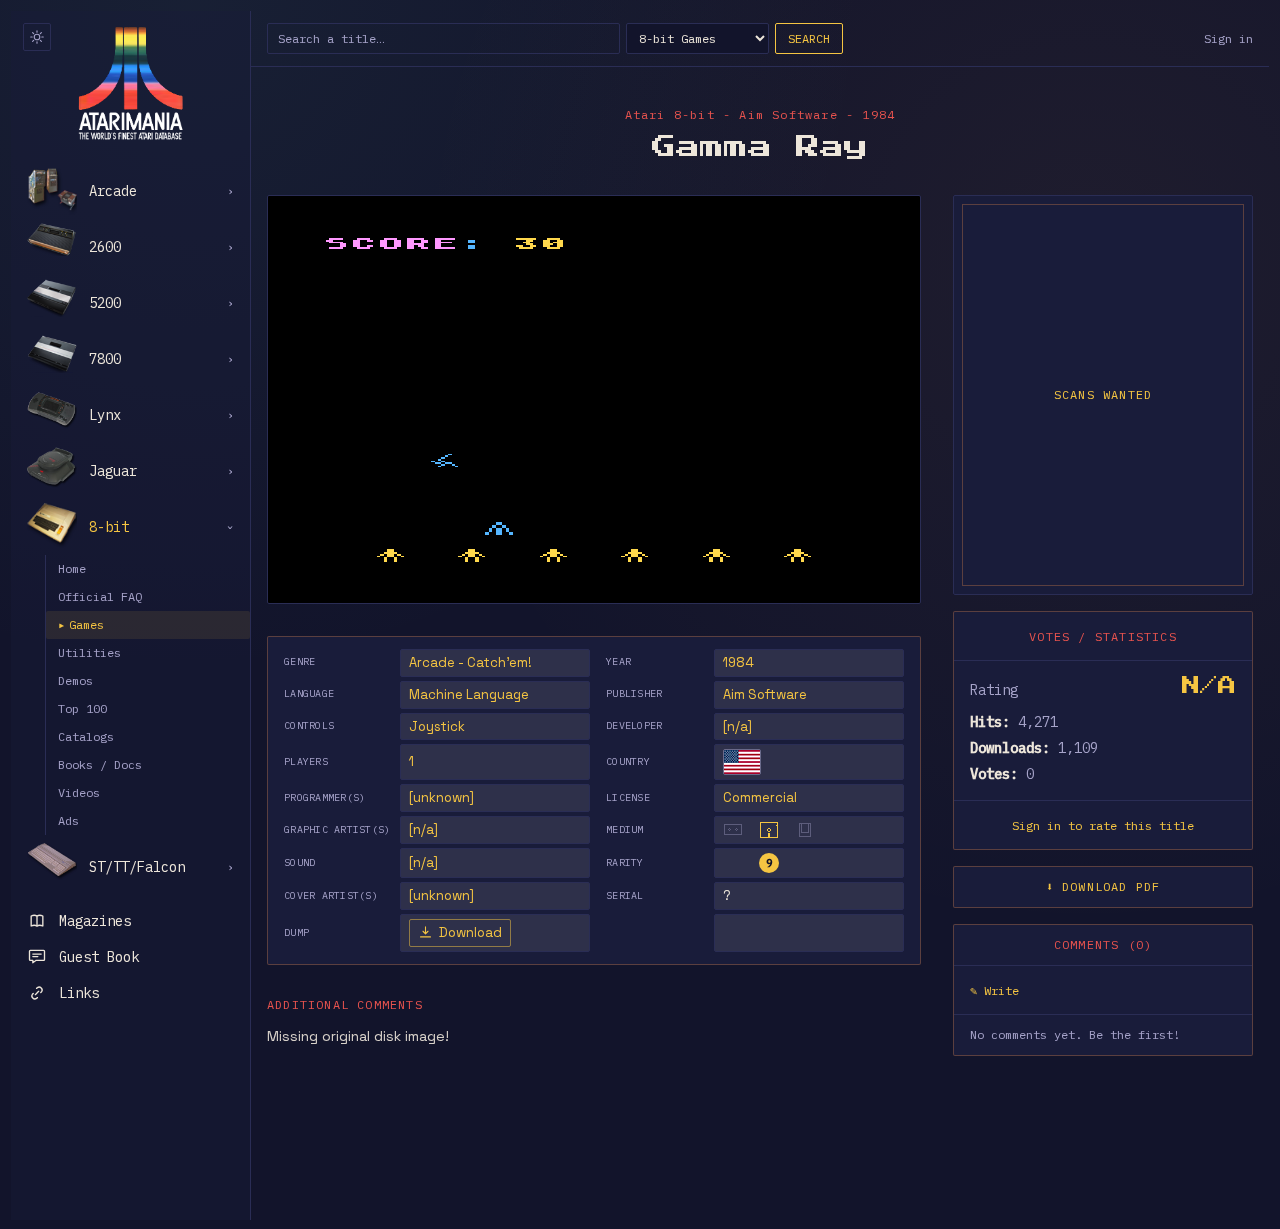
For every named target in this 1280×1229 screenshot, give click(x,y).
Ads (68, 820)
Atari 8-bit (670, 114)
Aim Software (765, 694)
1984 (738, 662)
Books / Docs (100, 764)
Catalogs (86, 736)
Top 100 (82, 708)
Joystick (437, 726)
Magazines (95, 921)
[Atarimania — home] (130, 83)
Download (470, 932)
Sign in (1228, 38)
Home (72, 568)
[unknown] (441, 797)
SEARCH (809, 38)
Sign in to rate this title (1103, 825)
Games (81, 624)
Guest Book (99, 957)
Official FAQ (100, 596)
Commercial (760, 797)
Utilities (89, 652)
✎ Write (994, 990)
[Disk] (769, 830)
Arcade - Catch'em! (470, 662)
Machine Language (469, 694)
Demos (75, 680)
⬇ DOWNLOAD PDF (1103, 886)
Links (79, 993)
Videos (79, 792)
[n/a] (737, 726)
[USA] (742, 762)
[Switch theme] (37, 37)
